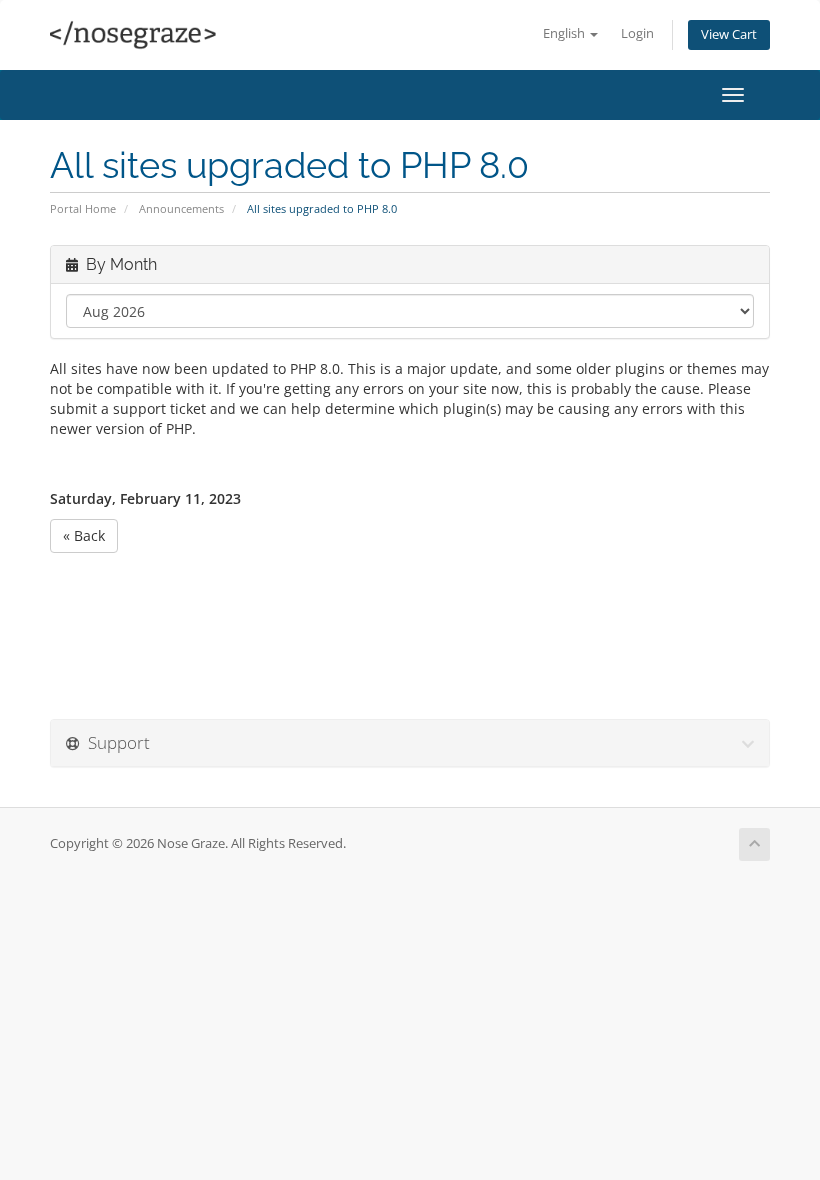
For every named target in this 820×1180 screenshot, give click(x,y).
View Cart (729, 34)
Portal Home (83, 208)
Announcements (181, 208)
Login (637, 33)
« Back (84, 535)
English (565, 33)
